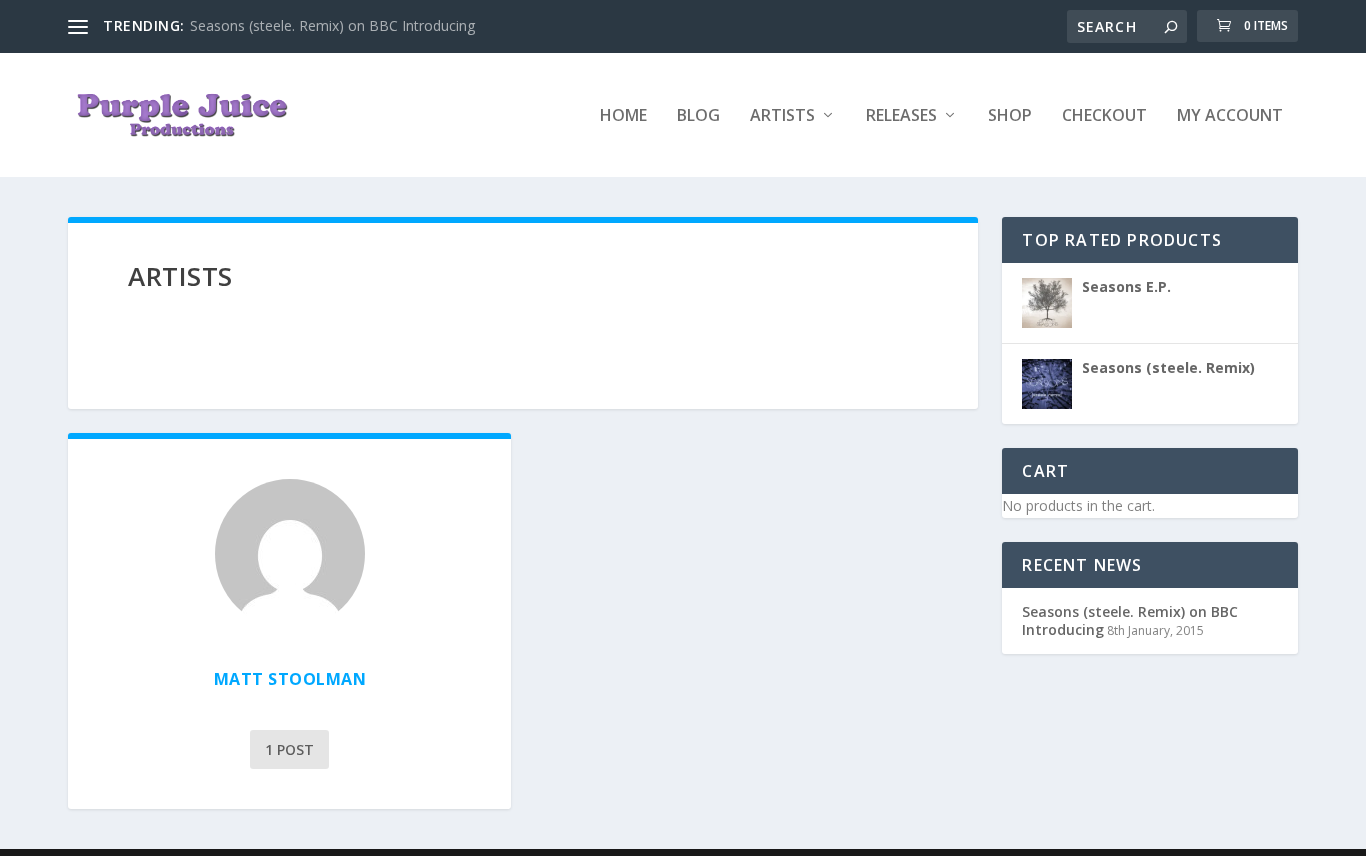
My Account (1230, 116)
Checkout (1104, 116)
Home (623, 116)
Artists (782, 116)
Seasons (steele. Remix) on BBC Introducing (332, 25)
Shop (1010, 116)
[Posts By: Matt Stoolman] (289, 554)
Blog (698, 116)
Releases (901, 116)
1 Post (289, 749)
